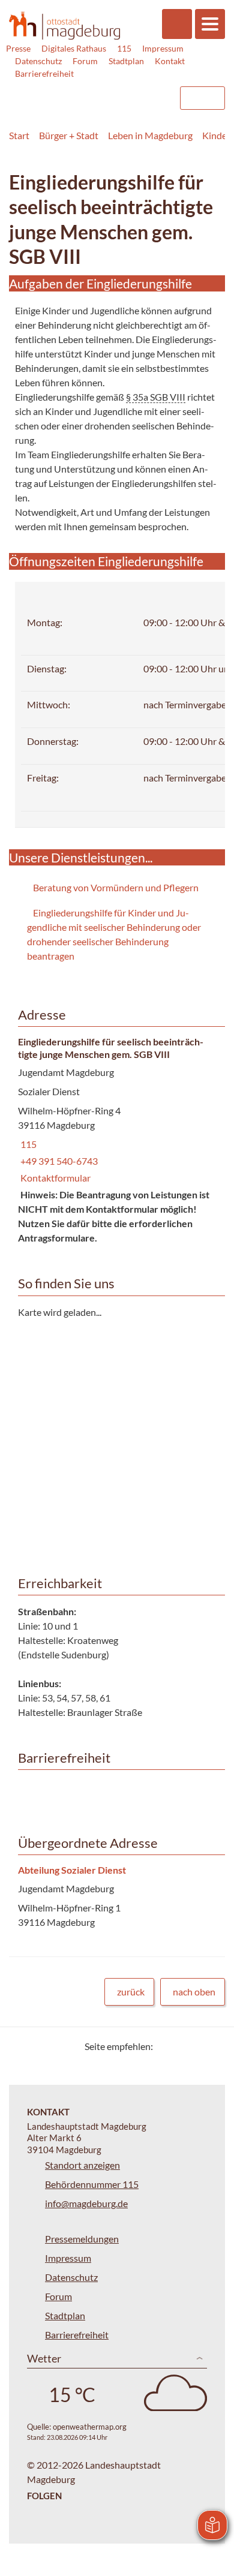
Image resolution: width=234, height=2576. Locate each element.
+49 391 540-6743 (58, 1161)
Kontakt (170, 61)
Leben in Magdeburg (150, 135)
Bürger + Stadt (69, 135)
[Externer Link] (73, 92)
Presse (18, 48)
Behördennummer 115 (92, 2184)
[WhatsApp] (211, 2046)
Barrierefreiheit (44, 73)
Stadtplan (126, 61)
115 (124, 48)
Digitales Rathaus (74, 48)
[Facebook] (181, 2046)
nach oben (194, 1992)
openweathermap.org (90, 2427)
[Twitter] (166, 2046)
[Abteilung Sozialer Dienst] (117, 1897)
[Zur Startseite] (64, 25)
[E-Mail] (196, 2046)
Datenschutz (38, 61)
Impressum (163, 48)
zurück (131, 1992)
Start (19, 135)
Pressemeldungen (82, 2239)
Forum (85, 61)
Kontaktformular (54, 1178)
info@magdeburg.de (86, 2203)
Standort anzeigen (82, 2165)
